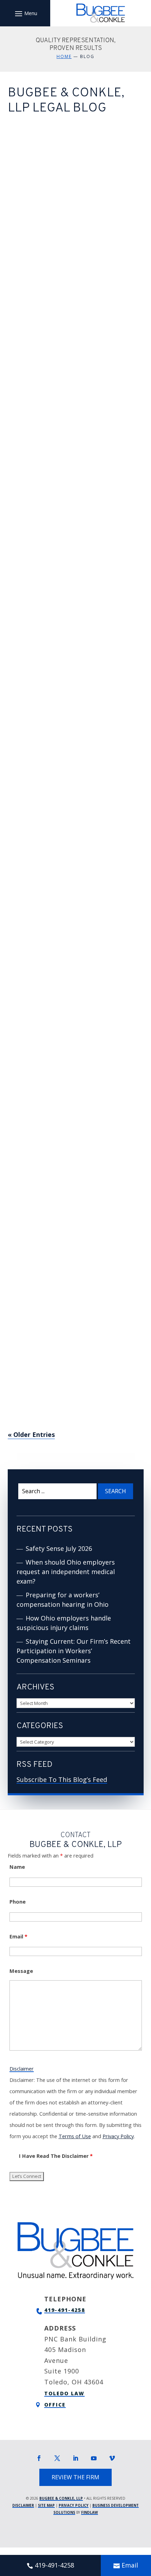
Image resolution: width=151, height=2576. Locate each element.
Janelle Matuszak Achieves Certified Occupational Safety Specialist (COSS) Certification (70, 1312)
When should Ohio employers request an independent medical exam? (74, 262)
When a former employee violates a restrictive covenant (65, 1170)
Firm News (48, 704)
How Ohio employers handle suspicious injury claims (72, 523)
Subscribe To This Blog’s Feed (62, 1779)
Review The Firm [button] (75, 2477)
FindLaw (90, 2512)
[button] (25, 13)
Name (17, 1867)
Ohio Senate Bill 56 (53, 793)
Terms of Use (75, 2136)
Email (18, 1936)
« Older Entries (31, 1434)
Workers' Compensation (51, 300)
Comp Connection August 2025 (66, 1045)
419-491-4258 (65, 2310)
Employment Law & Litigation (73, 1208)
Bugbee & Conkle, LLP (76, 154)
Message (21, 1971)
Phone (18, 1902)
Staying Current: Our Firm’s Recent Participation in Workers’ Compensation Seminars (70, 660)
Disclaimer (22, 2069)
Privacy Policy (118, 2136)
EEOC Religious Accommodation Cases (60, 917)
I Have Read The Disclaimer (56, 2156)
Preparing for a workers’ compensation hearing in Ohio (75, 394)
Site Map (46, 2505)
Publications (50, 163)
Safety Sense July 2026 (61, 133)
